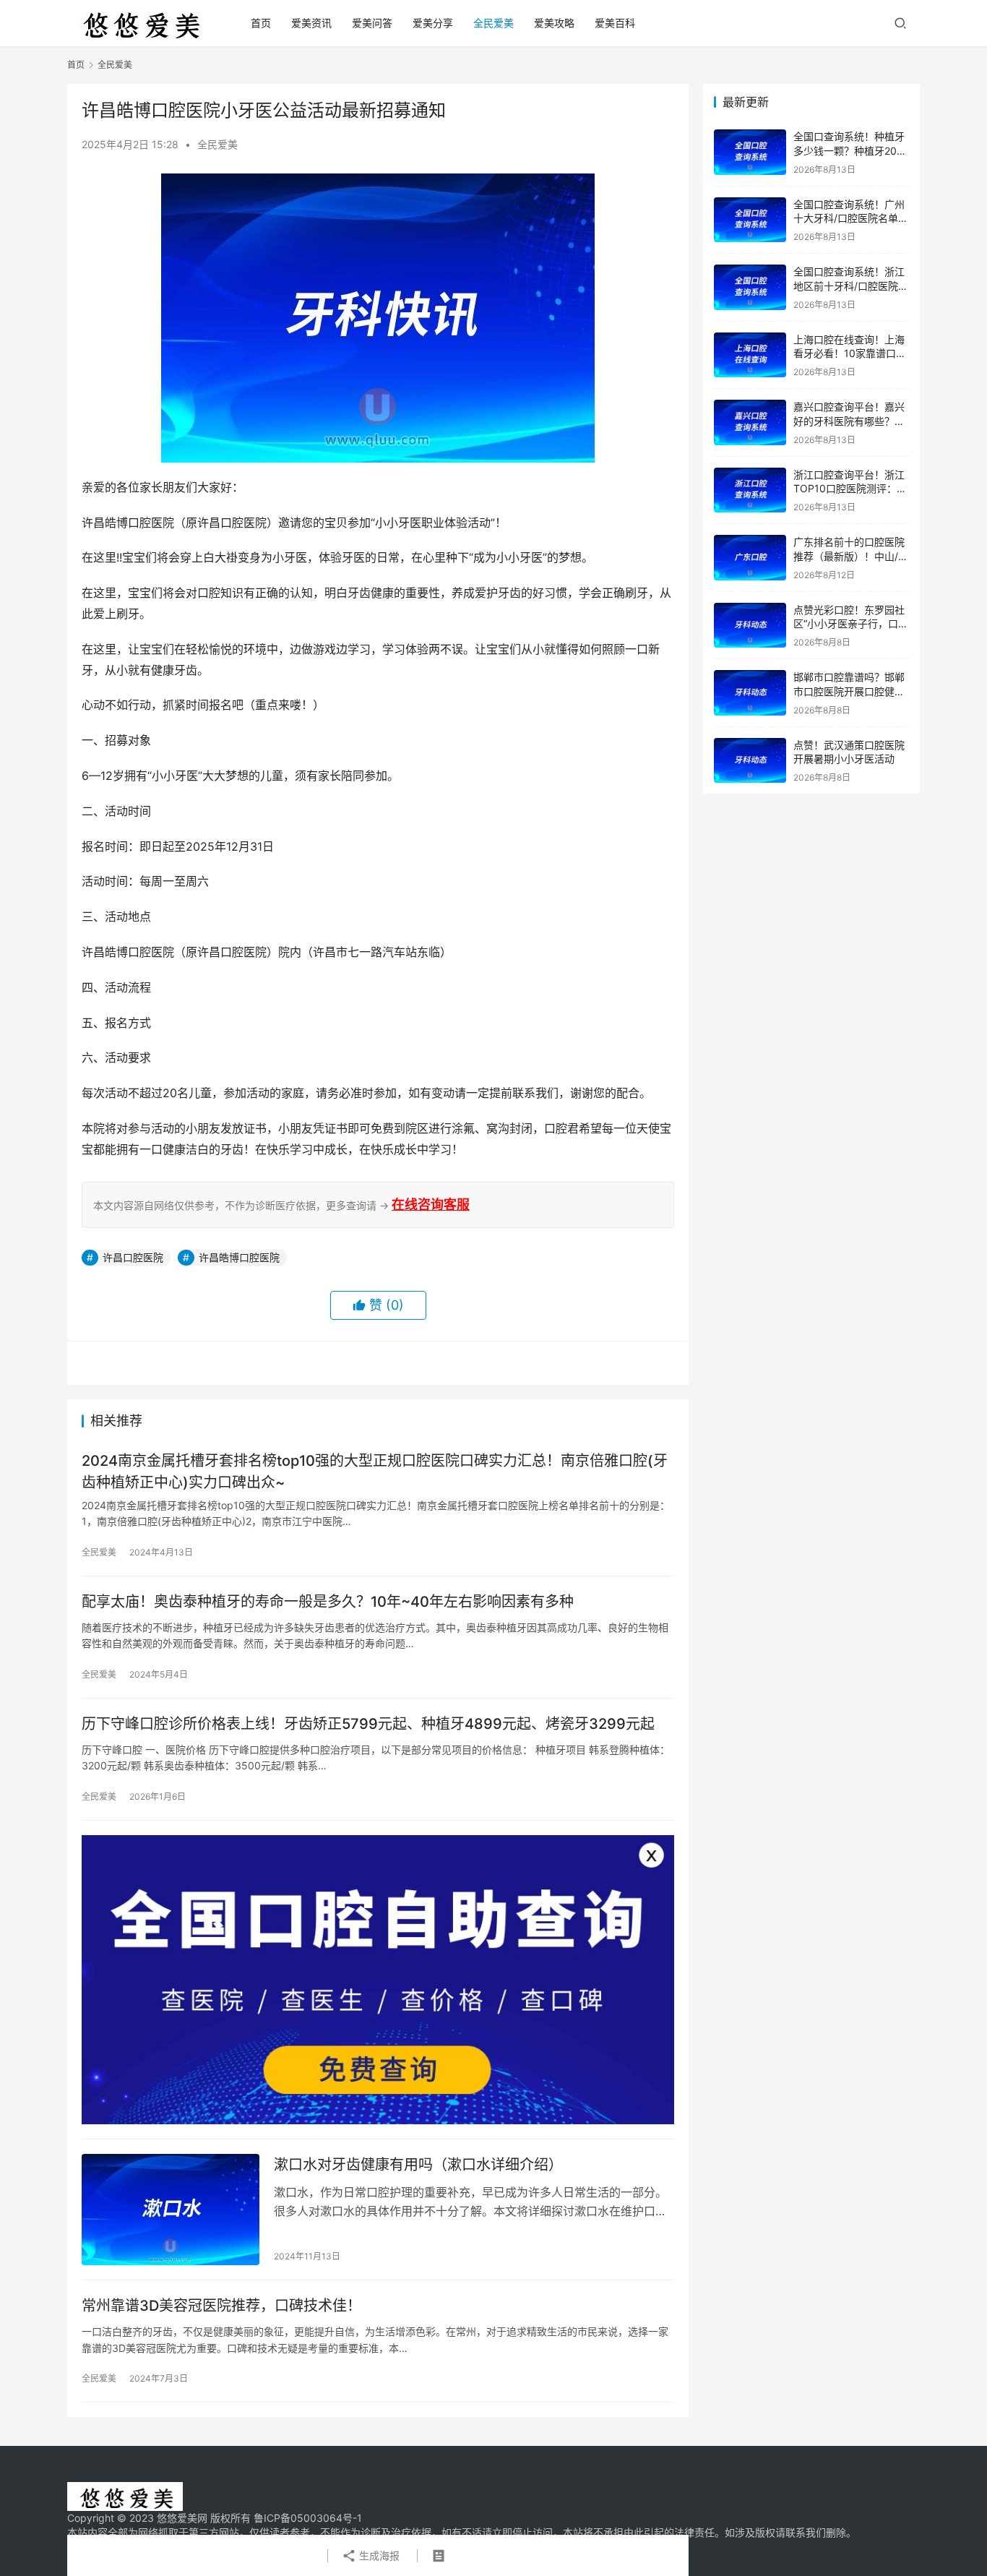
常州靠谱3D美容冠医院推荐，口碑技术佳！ (221, 2306)
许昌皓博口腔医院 (239, 1257)
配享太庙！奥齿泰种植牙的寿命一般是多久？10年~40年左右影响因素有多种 (328, 1602)
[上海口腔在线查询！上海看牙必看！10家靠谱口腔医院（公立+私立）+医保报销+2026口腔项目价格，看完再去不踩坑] (750, 355)
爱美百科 (615, 23)
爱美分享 (433, 23)
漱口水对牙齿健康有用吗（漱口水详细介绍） (418, 2165)
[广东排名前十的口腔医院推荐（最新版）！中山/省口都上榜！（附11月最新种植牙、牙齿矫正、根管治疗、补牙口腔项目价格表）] (750, 558)
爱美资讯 (311, 23)
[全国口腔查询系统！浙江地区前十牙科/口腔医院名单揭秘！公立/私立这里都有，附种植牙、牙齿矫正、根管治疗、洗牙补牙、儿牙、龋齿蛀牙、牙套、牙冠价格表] (750, 287)
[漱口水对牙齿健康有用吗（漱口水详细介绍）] (171, 2210)
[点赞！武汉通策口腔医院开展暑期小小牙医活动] (750, 761)
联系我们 (806, 2532)
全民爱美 (493, 23)
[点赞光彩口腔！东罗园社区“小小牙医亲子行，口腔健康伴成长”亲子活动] (750, 626)
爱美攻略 (554, 23)
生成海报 (378, 2555)
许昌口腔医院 (133, 1257)
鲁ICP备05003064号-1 (308, 2518)
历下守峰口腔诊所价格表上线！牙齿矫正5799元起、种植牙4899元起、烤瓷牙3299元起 (368, 1724)
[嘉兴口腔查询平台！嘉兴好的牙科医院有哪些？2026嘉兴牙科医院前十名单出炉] (750, 422)
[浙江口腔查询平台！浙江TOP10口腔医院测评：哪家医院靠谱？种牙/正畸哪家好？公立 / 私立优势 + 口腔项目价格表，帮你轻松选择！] (750, 490)
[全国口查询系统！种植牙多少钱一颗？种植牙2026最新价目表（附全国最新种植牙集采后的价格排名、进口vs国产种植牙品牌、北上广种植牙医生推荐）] (750, 152)
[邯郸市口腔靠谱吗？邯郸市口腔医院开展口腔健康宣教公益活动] (750, 693)
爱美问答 (372, 23)
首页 (261, 23)
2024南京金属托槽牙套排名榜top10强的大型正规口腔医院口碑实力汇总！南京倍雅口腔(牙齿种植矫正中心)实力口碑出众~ (375, 1471)
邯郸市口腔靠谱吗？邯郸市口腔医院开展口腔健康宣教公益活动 (849, 691)
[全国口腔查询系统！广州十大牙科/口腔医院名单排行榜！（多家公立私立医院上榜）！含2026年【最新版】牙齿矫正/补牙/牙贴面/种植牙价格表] (750, 220)
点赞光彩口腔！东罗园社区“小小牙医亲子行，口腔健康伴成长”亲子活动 (851, 624)
